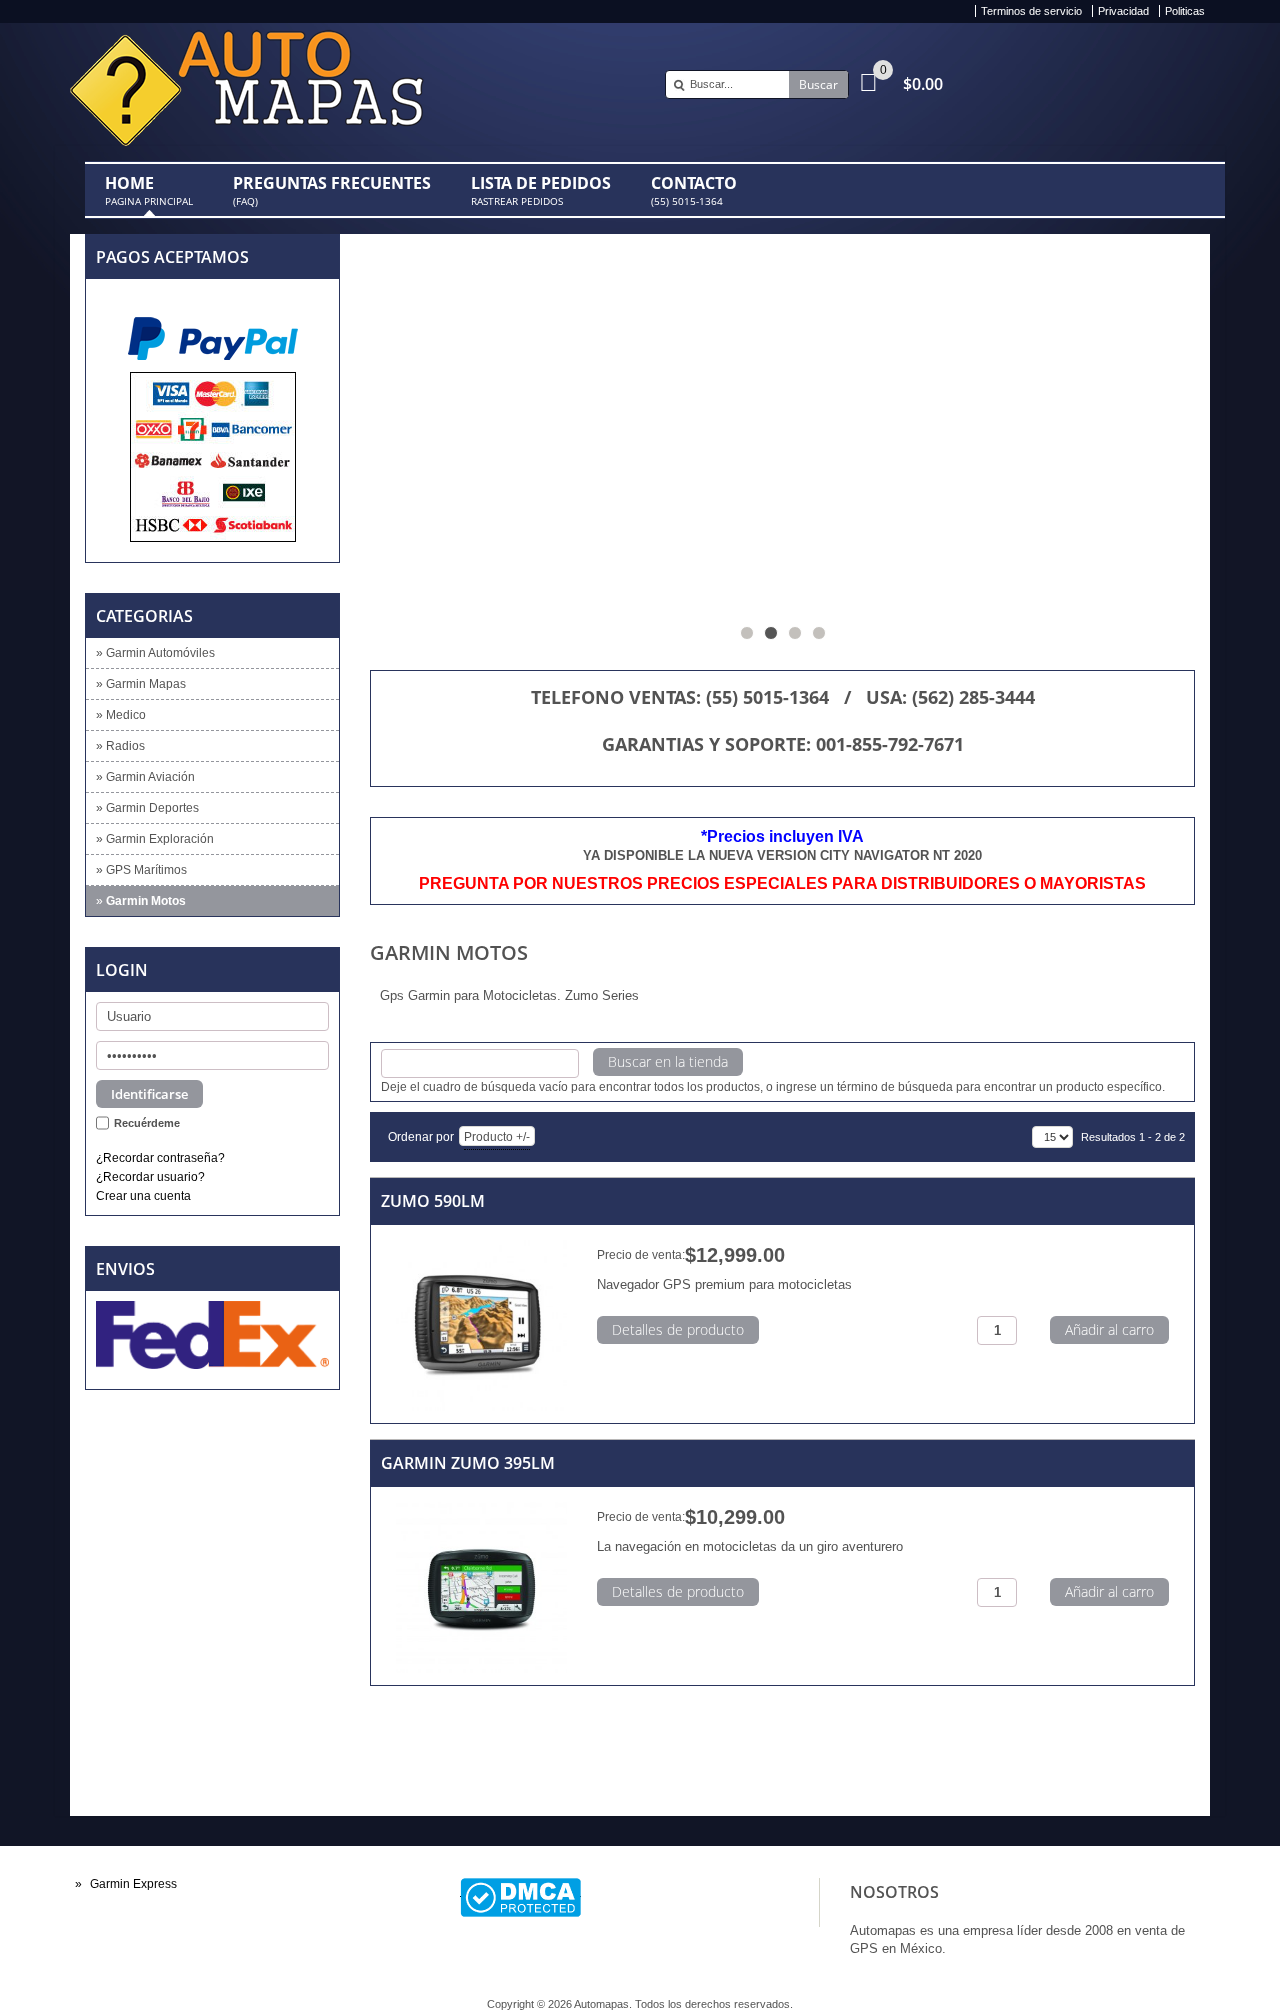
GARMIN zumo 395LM (468, 1463)
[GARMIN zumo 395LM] (481, 1588)
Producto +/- (497, 1137)
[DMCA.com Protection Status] (520, 1888)
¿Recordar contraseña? (160, 1157)
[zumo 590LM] (481, 1326)
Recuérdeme (147, 1123)
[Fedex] (212, 1334)
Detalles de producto (678, 1329)
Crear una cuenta (143, 1195)
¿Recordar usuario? (150, 1176)
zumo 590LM (433, 1201)
